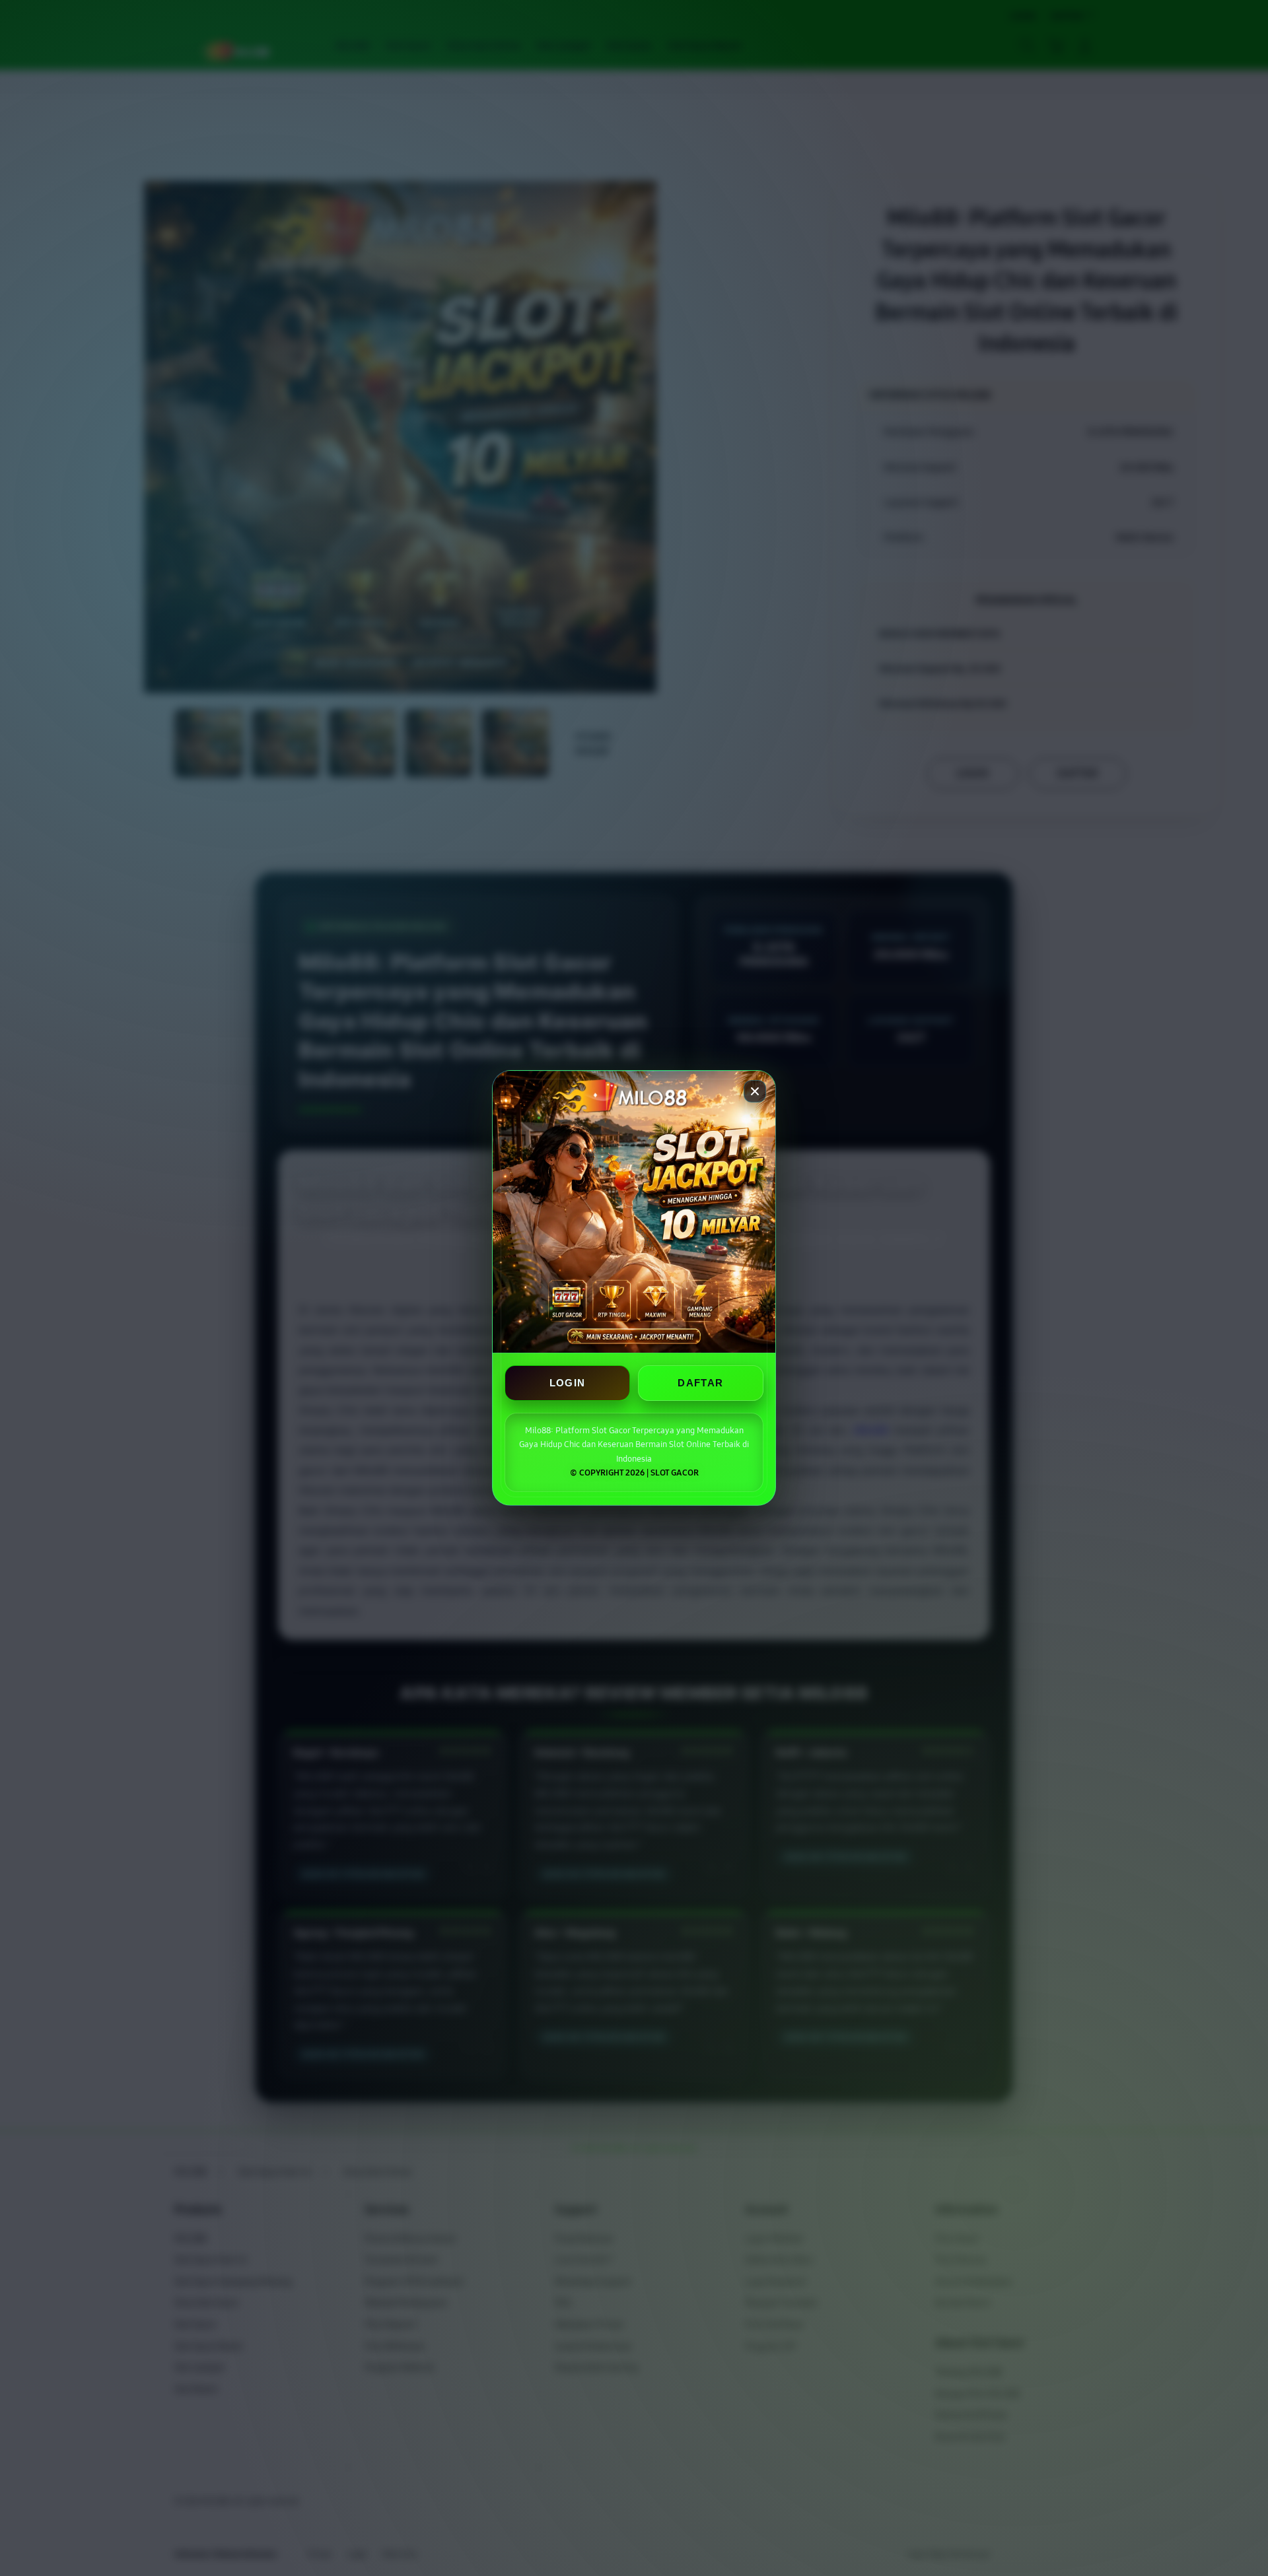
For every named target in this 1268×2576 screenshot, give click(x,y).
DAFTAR (700, 1383)
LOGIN (568, 1383)
